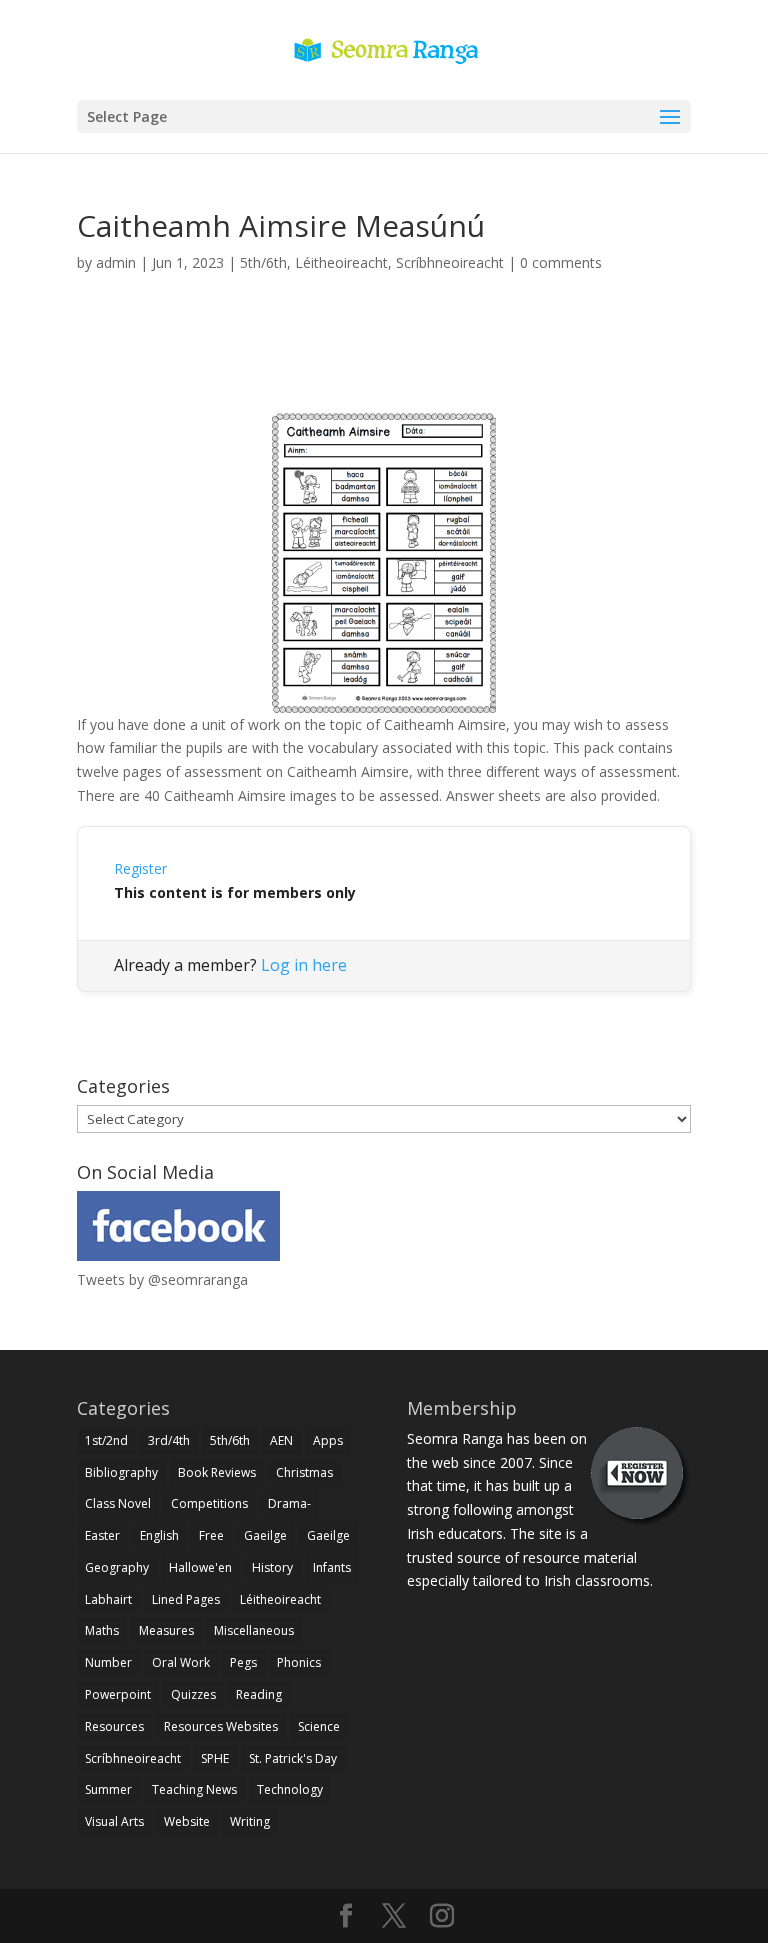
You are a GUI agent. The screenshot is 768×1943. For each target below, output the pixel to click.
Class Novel (118, 1503)
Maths (102, 1630)
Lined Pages (186, 1599)
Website (187, 1821)
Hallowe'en (200, 1567)
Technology (290, 1789)
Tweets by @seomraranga (162, 1279)
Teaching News (194, 1789)
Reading (259, 1694)
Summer (108, 1789)
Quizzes (193, 1694)
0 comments (561, 262)
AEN (281, 1440)
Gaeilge (265, 1535)
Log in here (304, 965)
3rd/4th (169, 1440)
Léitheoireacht (341, 262)
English (159, 1535)
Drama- (289, 1503)
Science (319, 1726)
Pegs (243, 1662)
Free (211, 1535)
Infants (332, 1567)
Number (108, 1662)
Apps (328, 1440)
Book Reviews (217, 1472)
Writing (250, 1821)
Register (140, 868)
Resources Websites (221, 1726)
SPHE (215, 1758)
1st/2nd (106, 1440)
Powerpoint (118, 1694)
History (272, 1567)
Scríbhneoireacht (450, 262)
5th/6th (263, 262)
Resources (114, 1726)
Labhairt (108, 1599)
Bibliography (121, 1472)
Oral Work (181, 1662)
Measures (166, 1630)
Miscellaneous (254, 1630)
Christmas (304, 1472)
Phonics (299, 1662)
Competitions (209, 1503)
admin (116, 262)
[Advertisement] (384, 366)
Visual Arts (114, 1821)
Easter (102, 1535)
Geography (117, 1567)
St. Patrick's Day (293, 1758)
